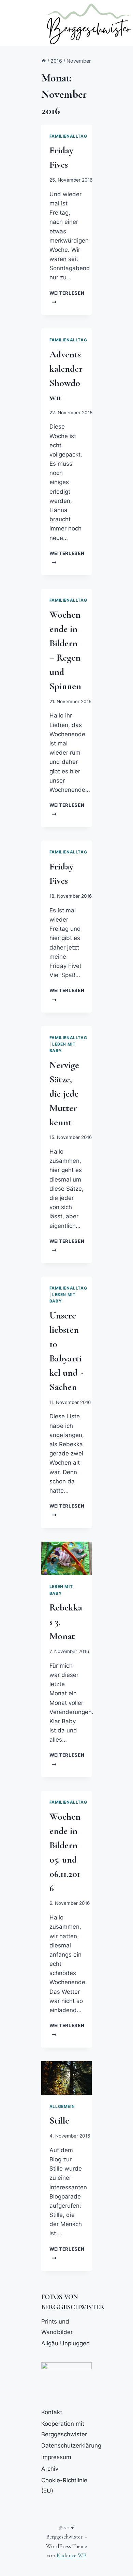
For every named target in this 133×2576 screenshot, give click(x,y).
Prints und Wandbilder (57, 2327)
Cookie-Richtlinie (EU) (64, 2486)
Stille (59, 2120)
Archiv (50, 2469)
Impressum (56, 2457)
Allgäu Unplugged (66, 2343)
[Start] (44, 61)
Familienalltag (68, 136)
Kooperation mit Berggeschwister (64, 2429)
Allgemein (62, 2106)
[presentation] (66, 1559)
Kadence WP (71, 2555)
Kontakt (52, 2412)
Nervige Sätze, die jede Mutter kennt (64, 1094)
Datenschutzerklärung (66, 2446)
